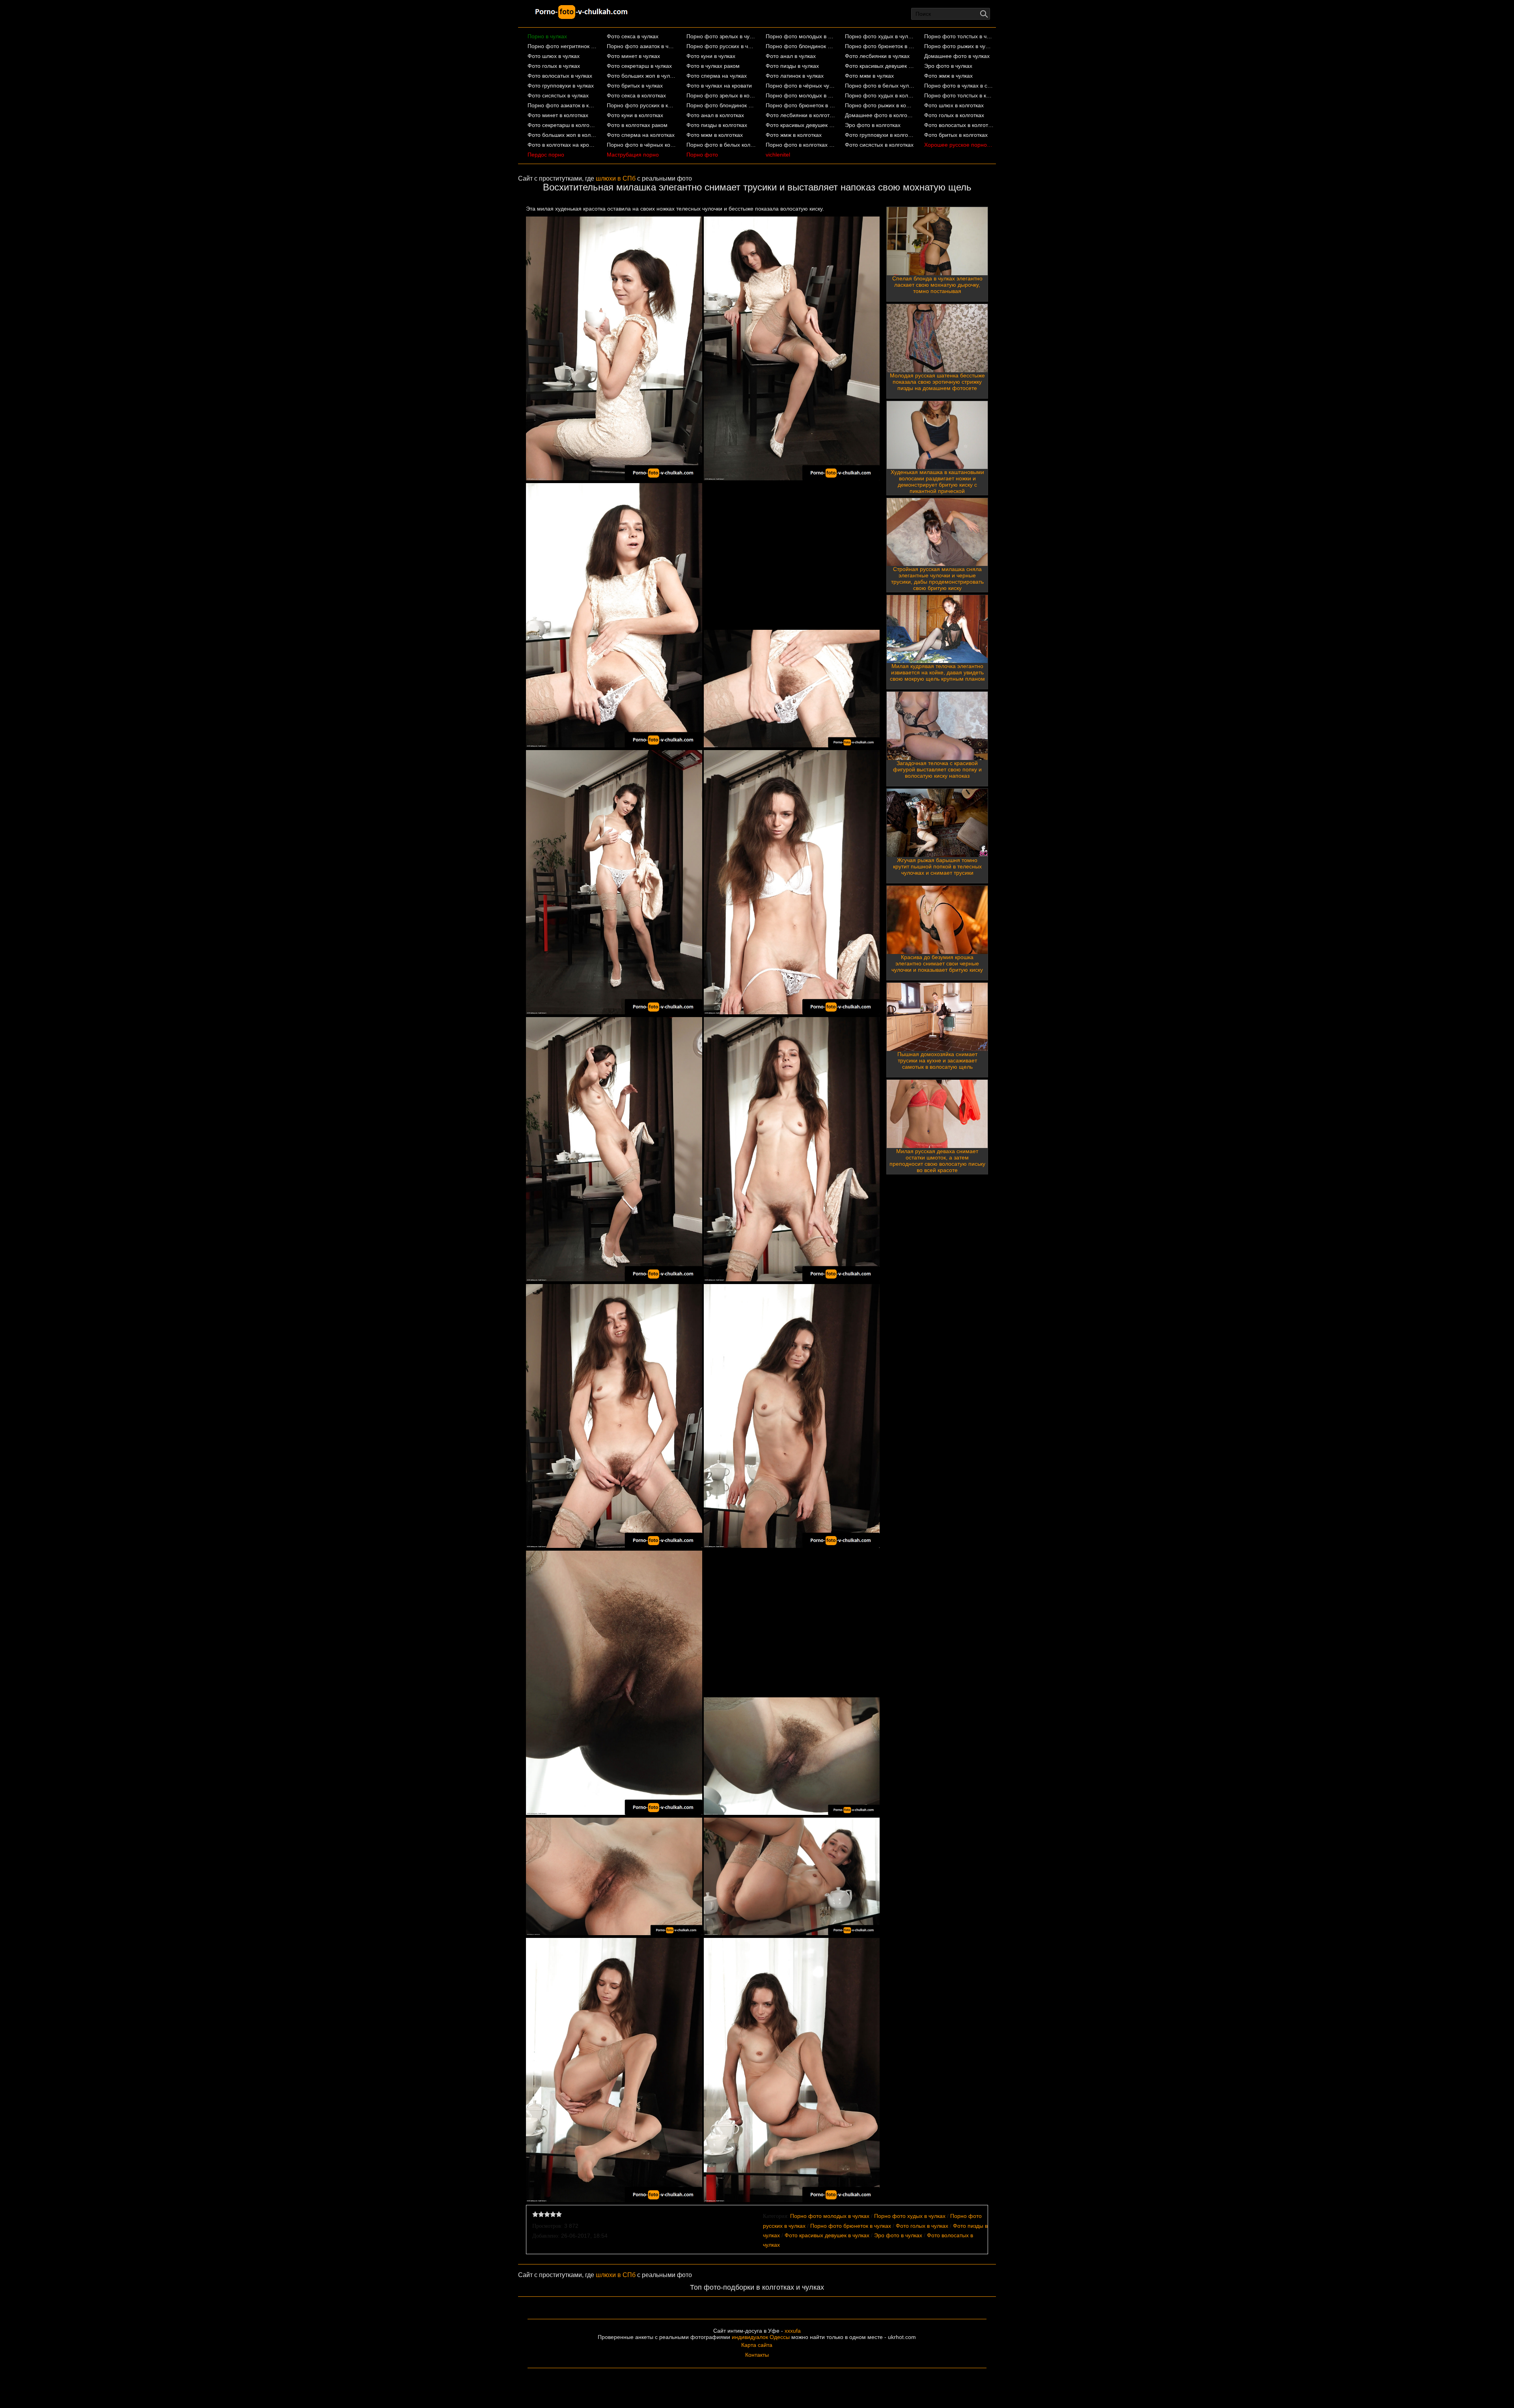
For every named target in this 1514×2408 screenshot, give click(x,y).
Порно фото (702, 155)
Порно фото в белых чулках (880, 86)
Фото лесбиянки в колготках (801, 115)
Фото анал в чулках (791, 56)
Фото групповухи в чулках (561, 86)
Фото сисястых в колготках (879, 145)
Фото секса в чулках (633, 36)
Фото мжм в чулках (869, 76)
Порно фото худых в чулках (880, 36)
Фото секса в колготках (636, 95)
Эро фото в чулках (948, 66)
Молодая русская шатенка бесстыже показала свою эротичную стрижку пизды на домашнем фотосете (937, 382)
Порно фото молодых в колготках (801, 95)
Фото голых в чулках (554, 66)
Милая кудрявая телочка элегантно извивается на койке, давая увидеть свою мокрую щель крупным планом (937, 672)
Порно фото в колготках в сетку (801, 145)
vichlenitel (778, 155)
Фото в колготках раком (637, 125)
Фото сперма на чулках (717, 76)
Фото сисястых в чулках (558, 95)
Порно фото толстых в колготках (959, 95)
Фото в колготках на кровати (562, 145)
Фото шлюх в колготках (954, 105)
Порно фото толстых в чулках (959, 36)
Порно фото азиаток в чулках (642, 46)
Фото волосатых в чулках (560, 76)
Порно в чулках (547, 36)
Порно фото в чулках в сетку (959, 86)
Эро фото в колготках (873, 125)
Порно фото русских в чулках (721, 46)
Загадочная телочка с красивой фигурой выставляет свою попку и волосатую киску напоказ (937, 769)
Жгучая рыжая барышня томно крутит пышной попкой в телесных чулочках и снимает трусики (937, 866)
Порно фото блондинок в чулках (801, 46)
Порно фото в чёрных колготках (642, 145)
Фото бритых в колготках (956, 135)
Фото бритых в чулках (635, 86)
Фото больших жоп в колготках (562, 135)
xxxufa (793, 2331)
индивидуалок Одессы (761, 2337)
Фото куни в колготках (635, 115)
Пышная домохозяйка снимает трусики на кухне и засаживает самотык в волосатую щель (937, 1060)
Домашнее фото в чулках (957, 56)
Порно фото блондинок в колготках (721, 105)
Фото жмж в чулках (948, 76)
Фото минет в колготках (558, 115)
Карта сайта (757, 2345)
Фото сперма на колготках (641, 135)
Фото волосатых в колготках (959, 125)
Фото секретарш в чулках (639, 66)
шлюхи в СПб (616, 178)
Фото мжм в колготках (715, 135)
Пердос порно (546, 155)
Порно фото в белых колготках (721, 145)
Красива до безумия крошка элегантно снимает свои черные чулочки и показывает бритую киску (937, 963)
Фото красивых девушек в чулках (880, 66)
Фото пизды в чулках (792, 66)
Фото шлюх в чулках (554, 56)
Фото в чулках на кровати (719, 86)
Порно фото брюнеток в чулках (880, 46)
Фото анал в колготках (715, 115)
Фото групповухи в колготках (880, 135)
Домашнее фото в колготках (880, 115)
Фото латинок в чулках (795, 76)
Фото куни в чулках (711, 56)
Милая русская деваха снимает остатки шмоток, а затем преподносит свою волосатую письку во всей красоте (937, 1161)
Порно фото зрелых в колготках (721, 95)
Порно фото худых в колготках (880, 95)
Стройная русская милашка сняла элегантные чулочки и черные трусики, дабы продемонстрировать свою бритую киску (937, 579)
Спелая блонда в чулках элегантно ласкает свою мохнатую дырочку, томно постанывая (937, 285)
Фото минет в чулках (633, 56)
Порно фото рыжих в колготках (880, 105)
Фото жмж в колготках (794, 135)
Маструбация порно (633, 155)
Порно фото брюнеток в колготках (801, 105)
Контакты (757, 2355)
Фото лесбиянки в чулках (877, 56)
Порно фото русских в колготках (642, 105)
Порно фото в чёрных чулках (801, 86)
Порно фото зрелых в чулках (721, 36)
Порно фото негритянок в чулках (562, 46)
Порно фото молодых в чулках (801, 36)
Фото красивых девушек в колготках (801, 125)
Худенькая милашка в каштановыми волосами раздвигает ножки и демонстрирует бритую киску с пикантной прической (937, 482)
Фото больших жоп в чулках (642, 76)
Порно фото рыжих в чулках (959, 46)
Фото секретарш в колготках (562, 125)
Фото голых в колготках (954, 115)
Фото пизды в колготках (717, 125)
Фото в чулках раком (713, 66)
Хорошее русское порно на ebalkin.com (959, 145)
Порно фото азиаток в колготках (562, 105)
